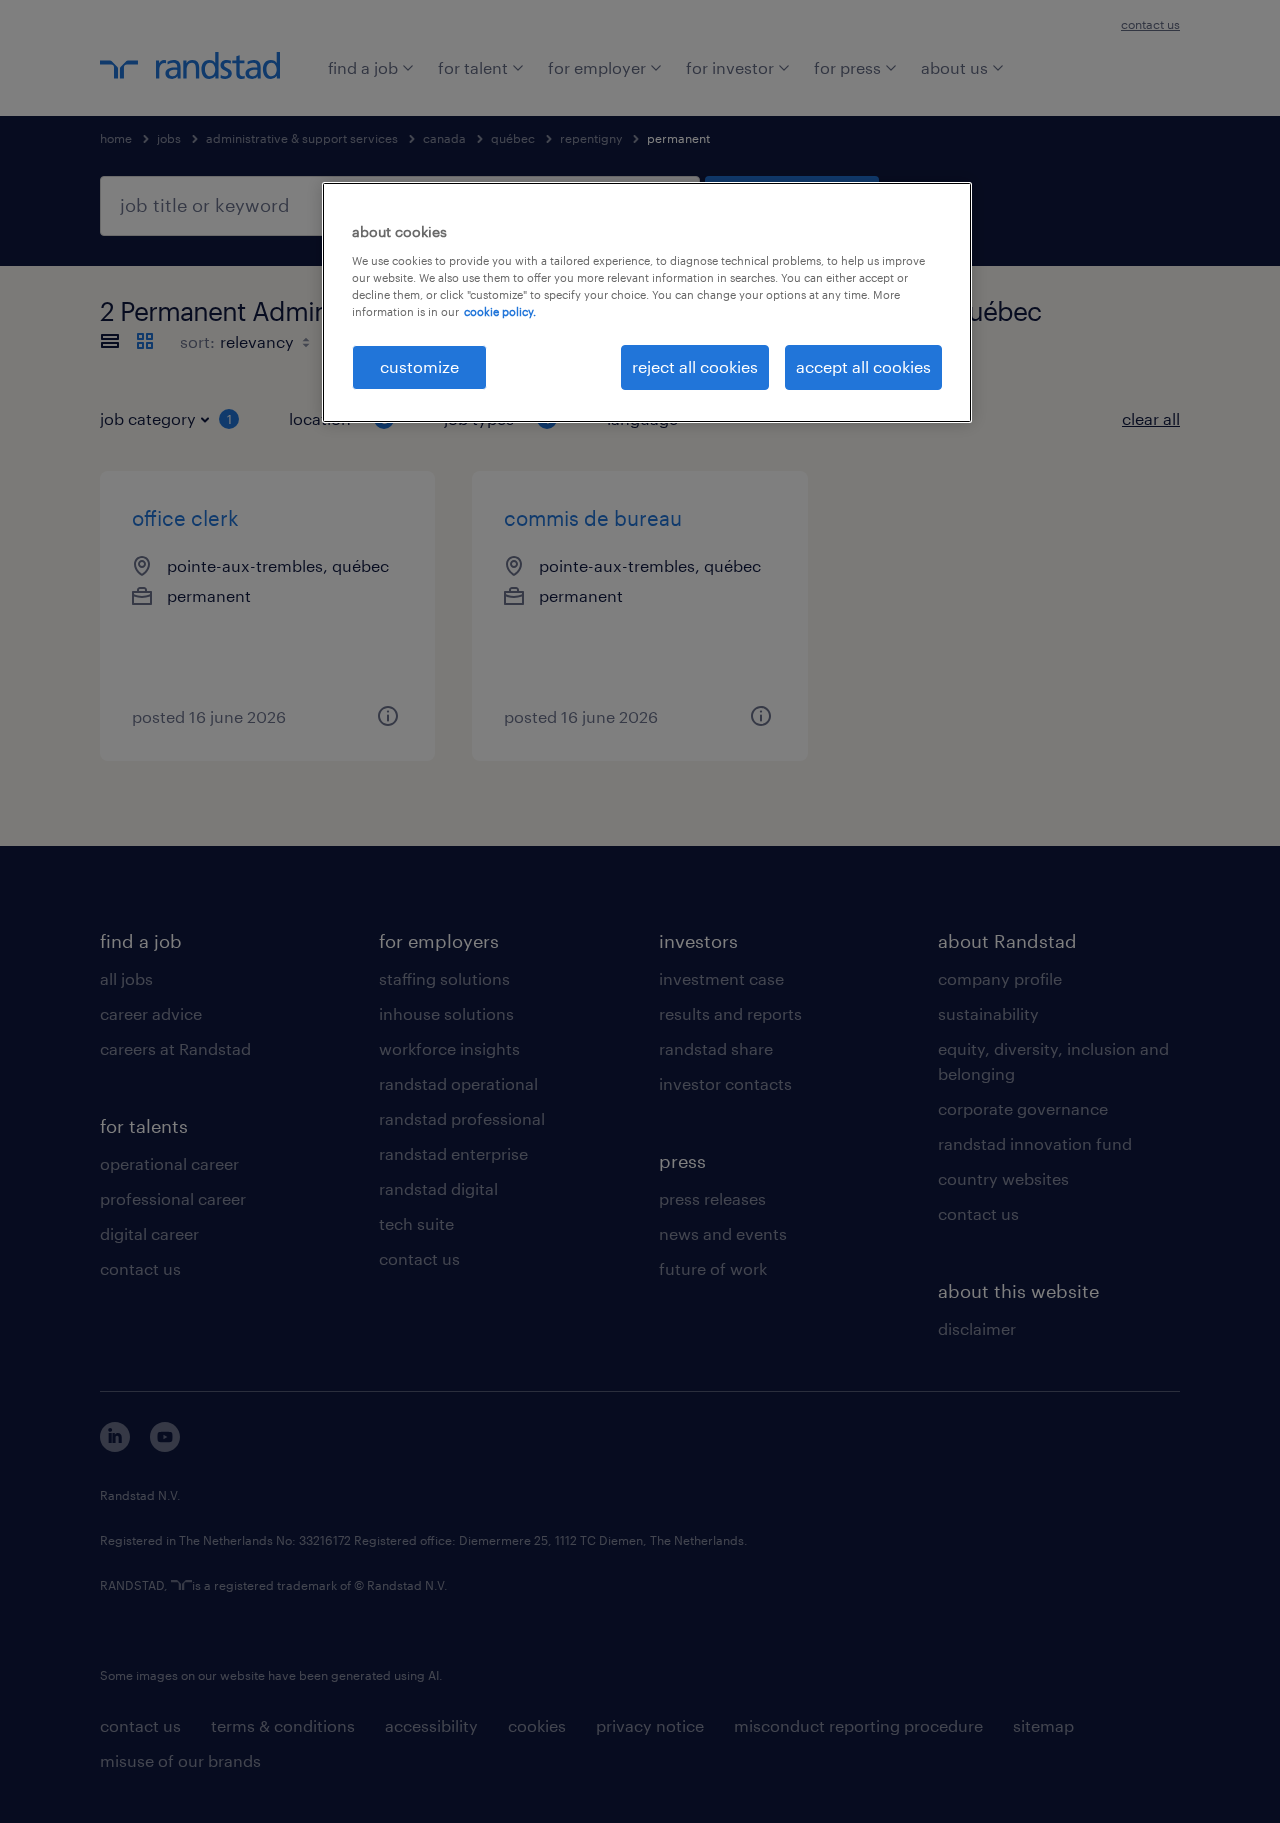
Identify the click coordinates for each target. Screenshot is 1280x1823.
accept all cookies (863, 366)
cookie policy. (500, 311)
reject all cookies (695, 366)
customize (419, 366)
